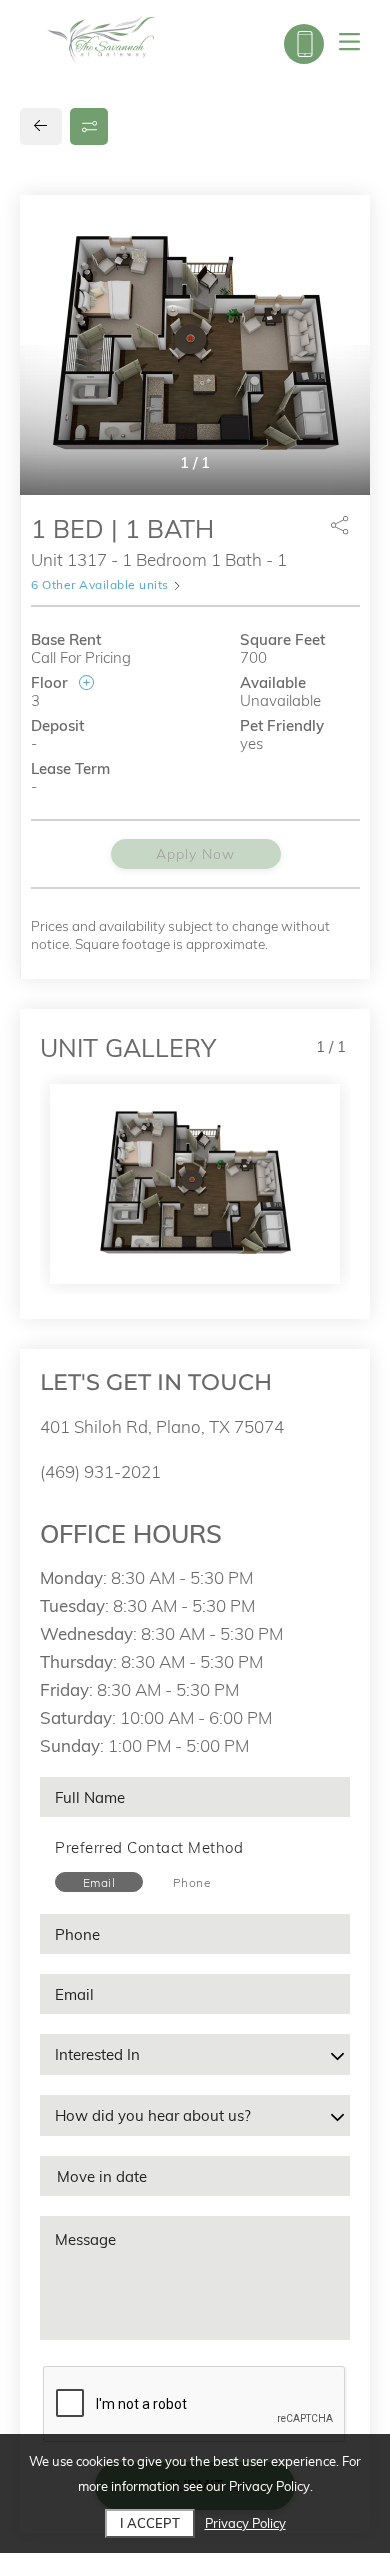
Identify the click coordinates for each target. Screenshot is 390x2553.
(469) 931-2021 (100, 1471)
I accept (150, 2523)
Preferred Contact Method (149, 1847)
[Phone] (304, 44)
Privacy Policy (245, 2523)
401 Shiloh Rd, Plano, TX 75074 (162, 1426)
